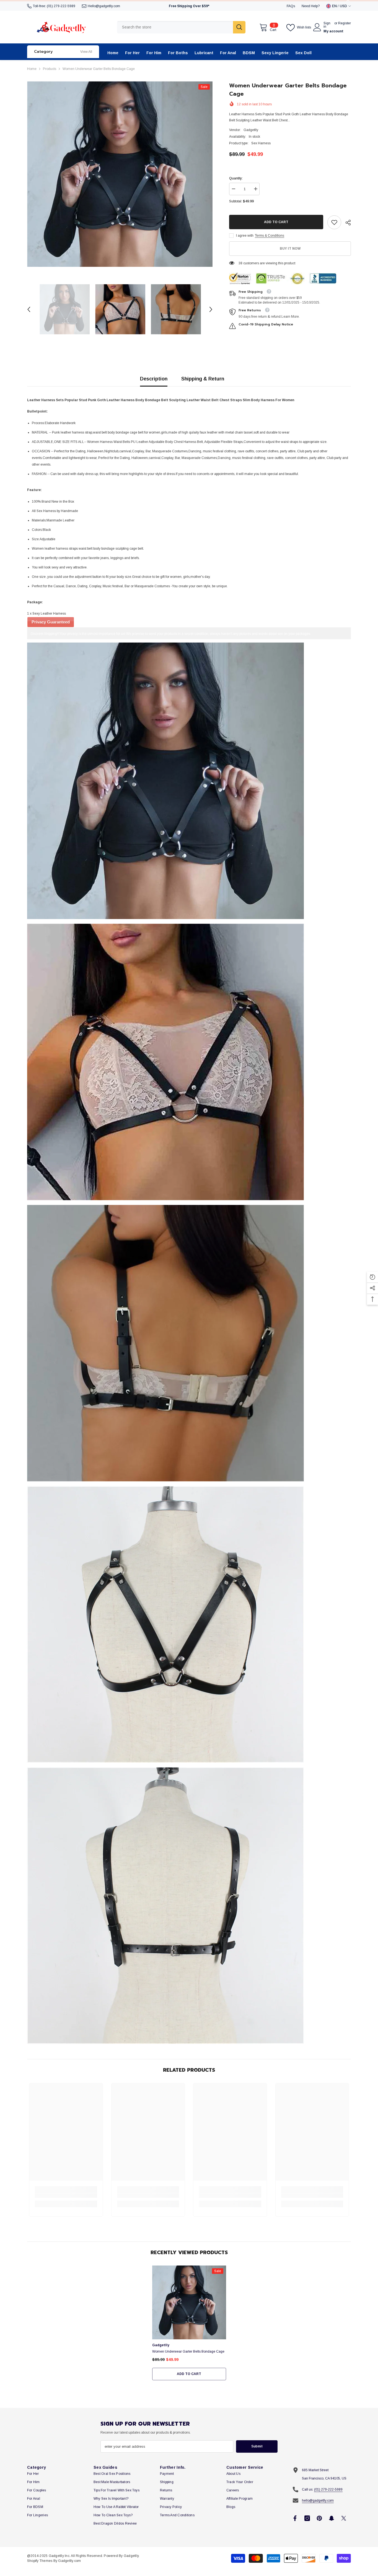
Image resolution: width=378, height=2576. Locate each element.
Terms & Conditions (270, 236)
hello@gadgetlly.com (318, 2501)
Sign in (327, 25)
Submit (257, 2446)
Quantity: (236, 178)
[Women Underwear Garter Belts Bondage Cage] (189, 2302)
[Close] (374, 2544)
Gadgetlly (251, 130)
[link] (334, 222)
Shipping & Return (203, 379)
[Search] (181, 27)
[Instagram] (307, 2518)
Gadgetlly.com (69, 2561)
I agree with (245, 236)
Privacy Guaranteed (51, 622)
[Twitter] (344, 2518)
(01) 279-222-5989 (61, 6)
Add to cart (276, 222)
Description (154, 379)
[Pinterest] (319, 2518)
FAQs (291, 6)
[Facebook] (295, 2518)
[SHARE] (346, 223)
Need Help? (311, 6)
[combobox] (175, 27)
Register (345, 23)
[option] (120, 174)
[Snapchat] (332, 2518)
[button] (29, 309)
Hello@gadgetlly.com (104, 6)
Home (32, 69)
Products (50, 69)
